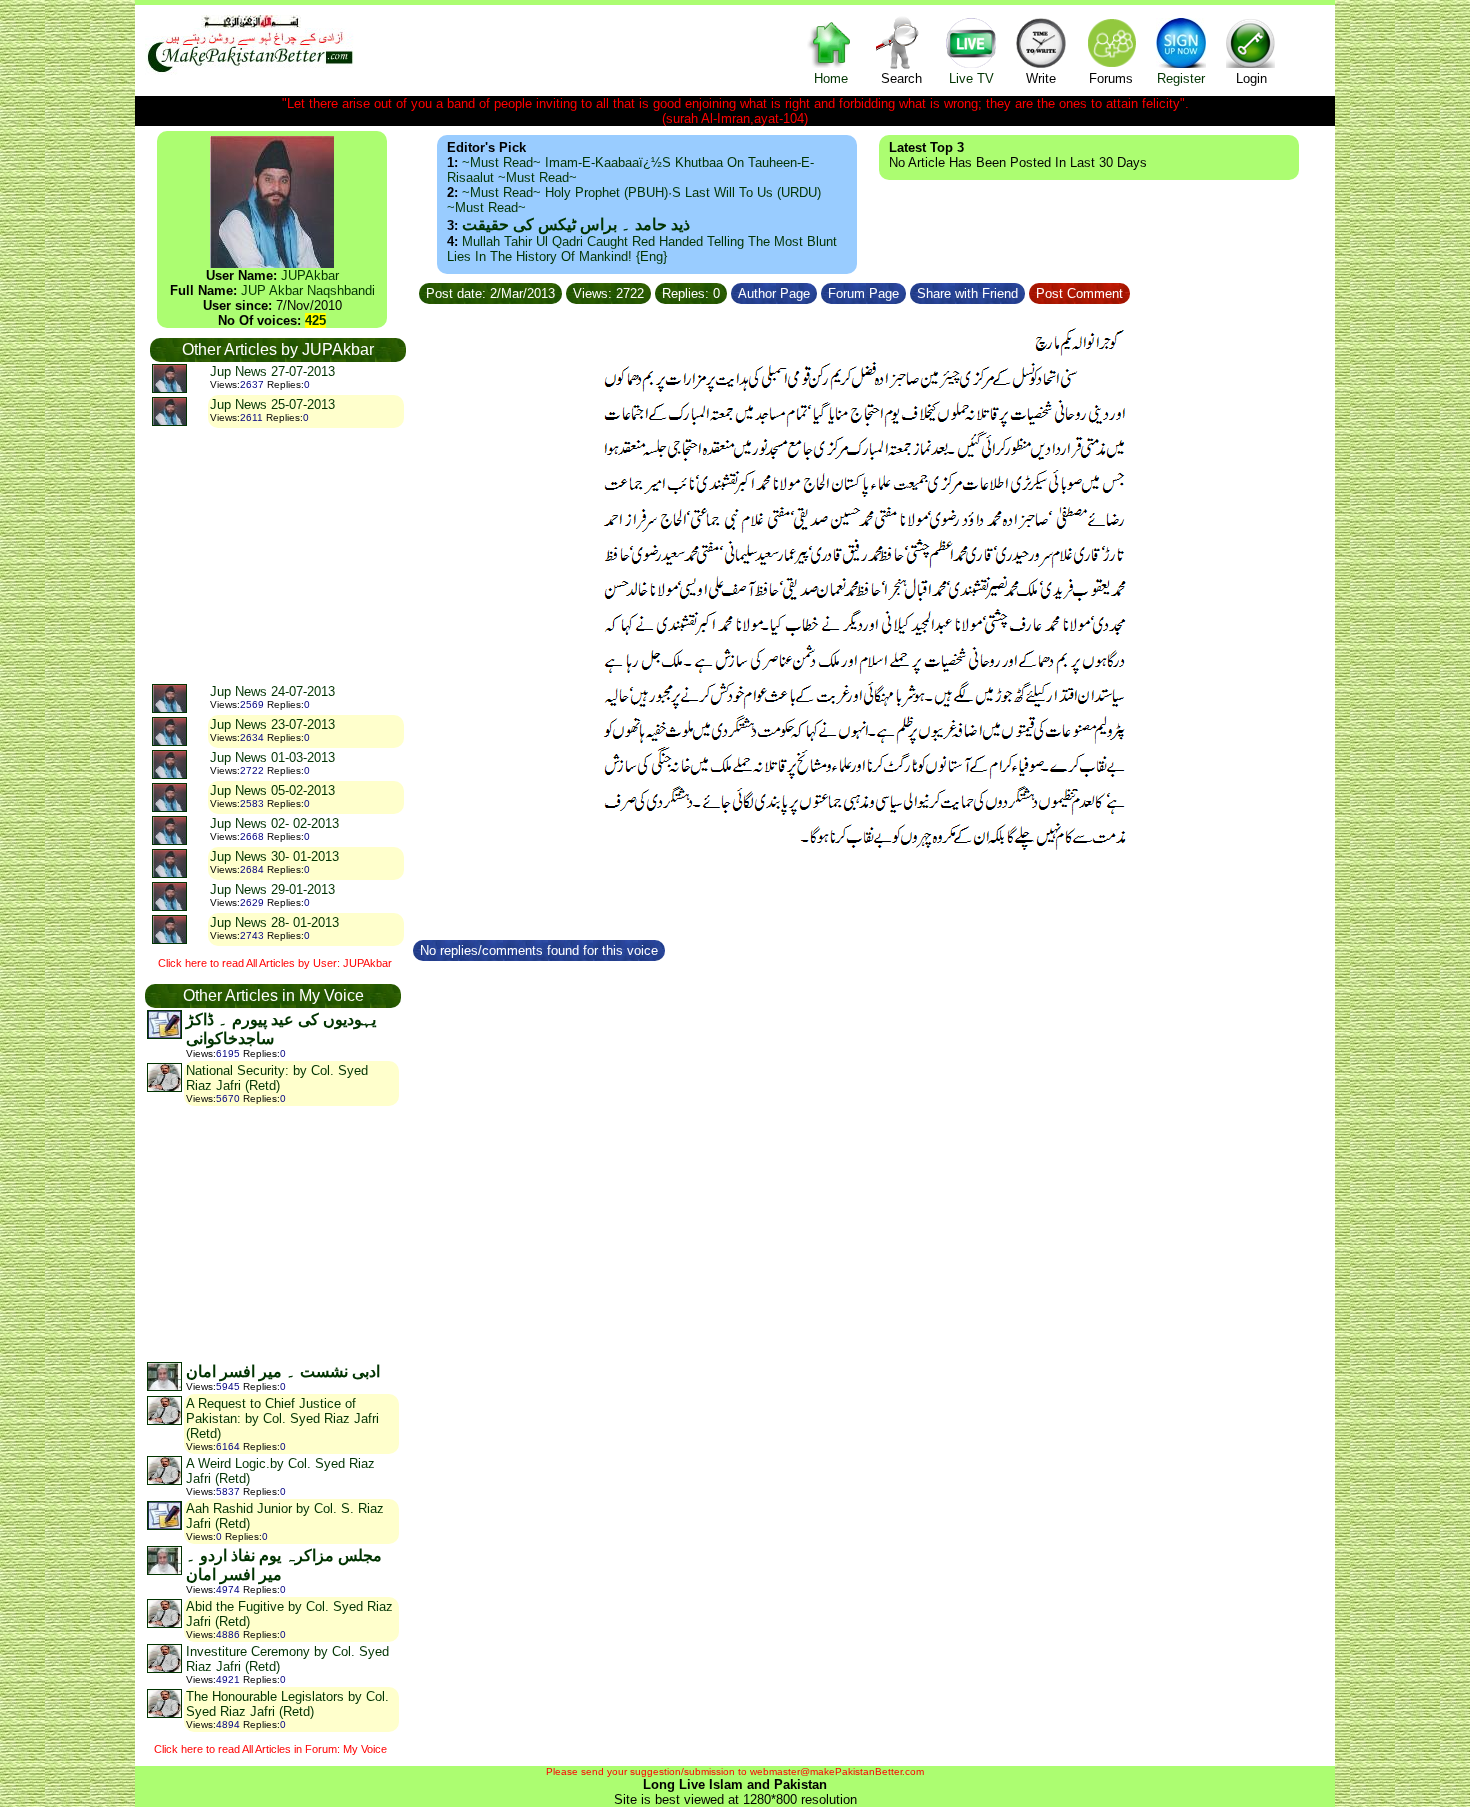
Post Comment (1079, 293)
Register (1181, 78)
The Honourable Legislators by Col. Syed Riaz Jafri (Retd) (287, 1704)
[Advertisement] (277, 555)
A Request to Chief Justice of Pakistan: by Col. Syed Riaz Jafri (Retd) (282, 1418)
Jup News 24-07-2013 (272, 691)
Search (901, 78)
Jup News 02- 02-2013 (274, 823)
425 (315, 320)
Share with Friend (967, 293)
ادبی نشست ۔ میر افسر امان (283, 1371)
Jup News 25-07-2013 (272, 404)
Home (831, 78)
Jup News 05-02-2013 (272, 790)
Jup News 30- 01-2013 (274, 856)
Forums (1111, 78)
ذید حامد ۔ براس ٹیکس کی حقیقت (576, 224)
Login (1251, 78)
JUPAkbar (310, 275)
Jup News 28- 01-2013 (274, 922)
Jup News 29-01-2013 (272, 889)
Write (1041, 78)
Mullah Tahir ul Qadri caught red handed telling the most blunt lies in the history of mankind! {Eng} (642, 249)
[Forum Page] (908, 290)
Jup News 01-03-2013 (272, 757)
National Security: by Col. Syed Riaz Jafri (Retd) (277, 1078)
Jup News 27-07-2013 (272, 371)
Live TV (971, 78)
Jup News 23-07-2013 (272, 724)
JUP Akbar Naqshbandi (308, 290)
